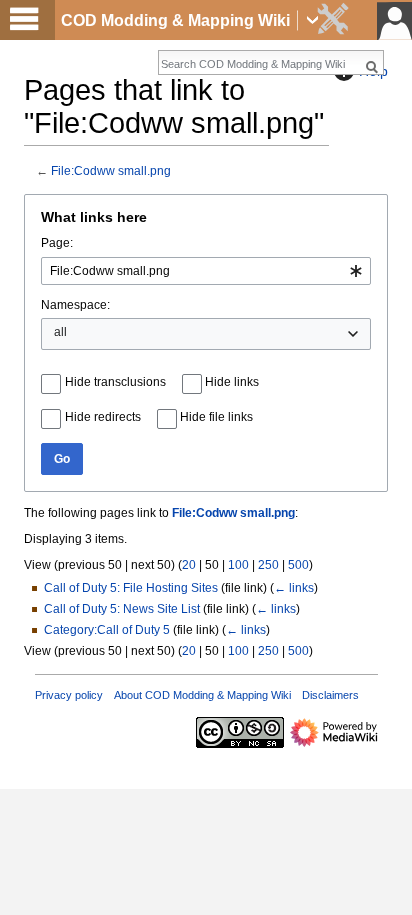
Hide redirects (103, 417)
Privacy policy (69, 695)
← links (294, 588)
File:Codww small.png (111, 170)
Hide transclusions (115, 382)
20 (189, 565)
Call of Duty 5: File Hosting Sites (131, 588)
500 (298, 565)
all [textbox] (60, 332)
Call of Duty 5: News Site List (122, 609)
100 (238, 565)
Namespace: (75, 305)
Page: (57, 243)
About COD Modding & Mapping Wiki (202, 695)
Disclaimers (330, 695)
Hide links (232, 382)
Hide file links (216, 417)
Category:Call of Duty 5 (107, 630)
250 (268, 565)
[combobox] (206, 271)
